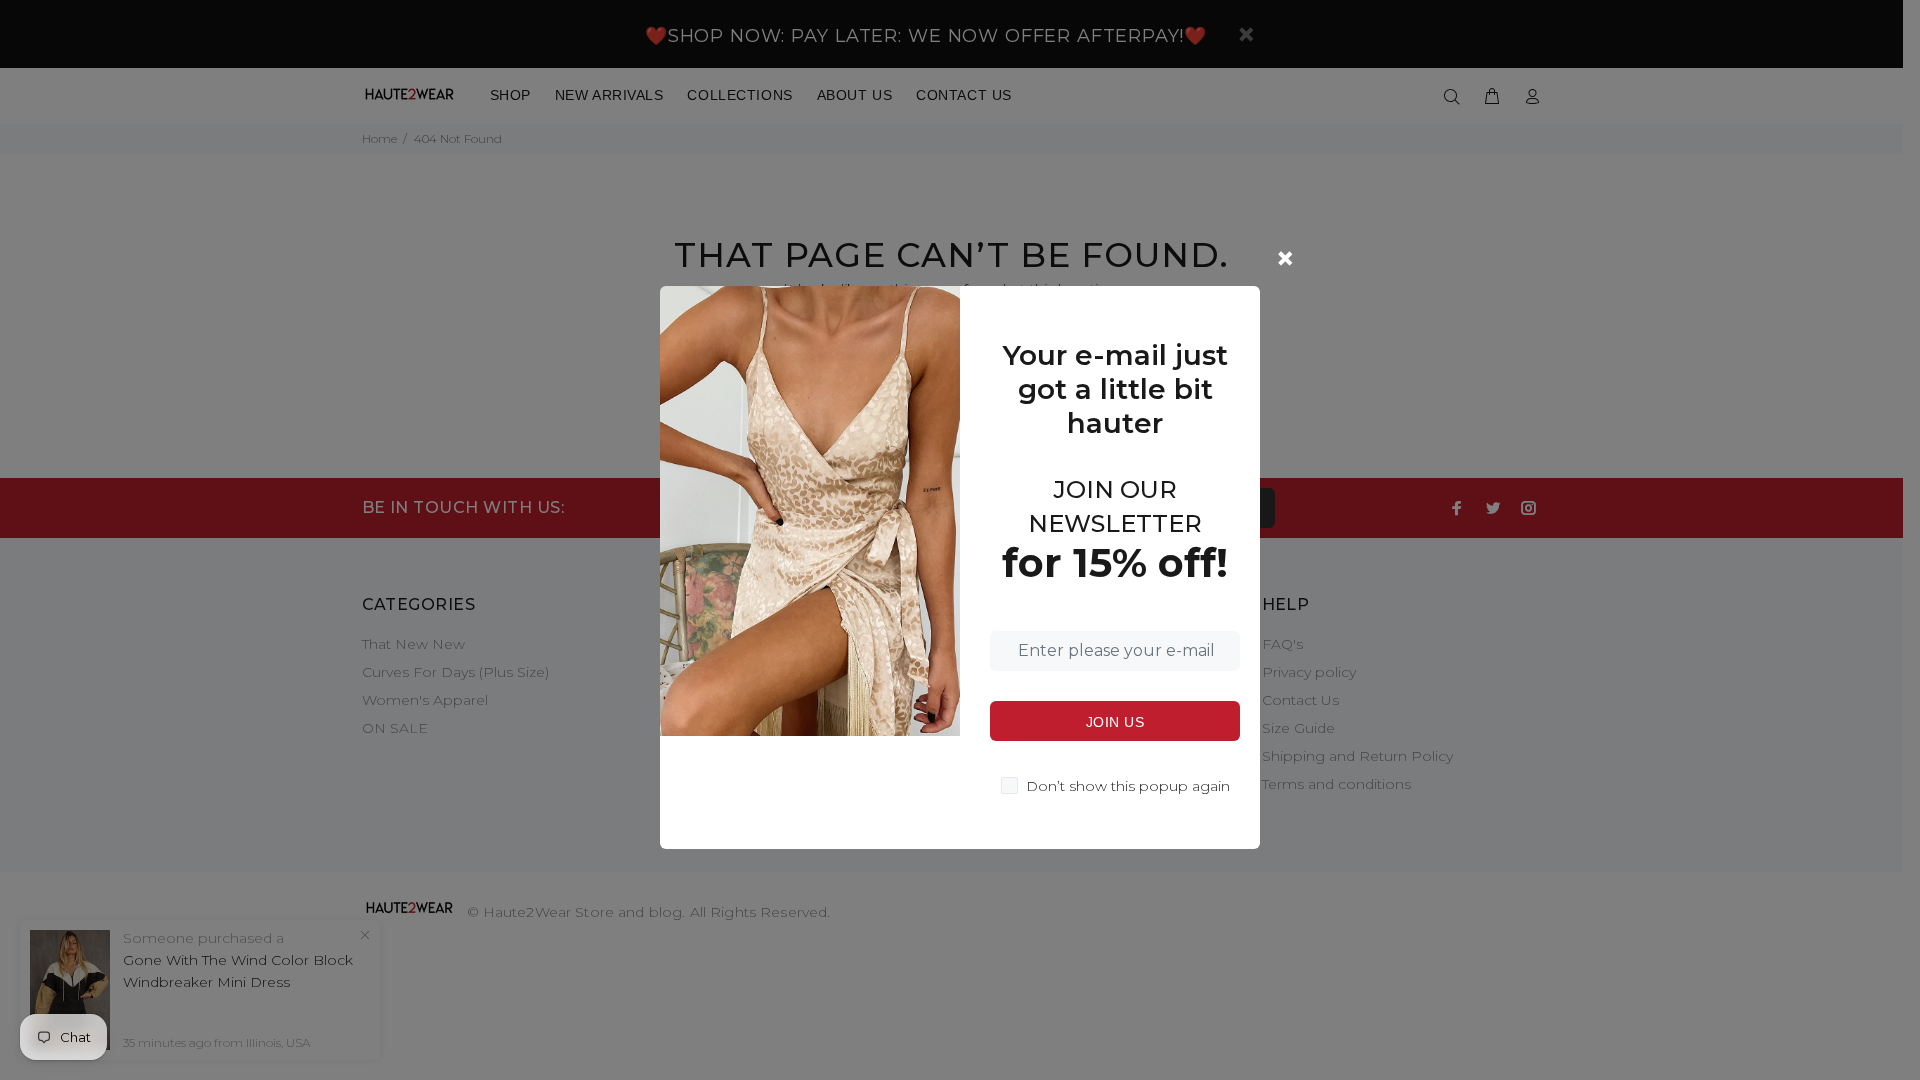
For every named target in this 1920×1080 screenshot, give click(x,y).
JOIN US (1115, 722)
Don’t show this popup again (1128, 786)
